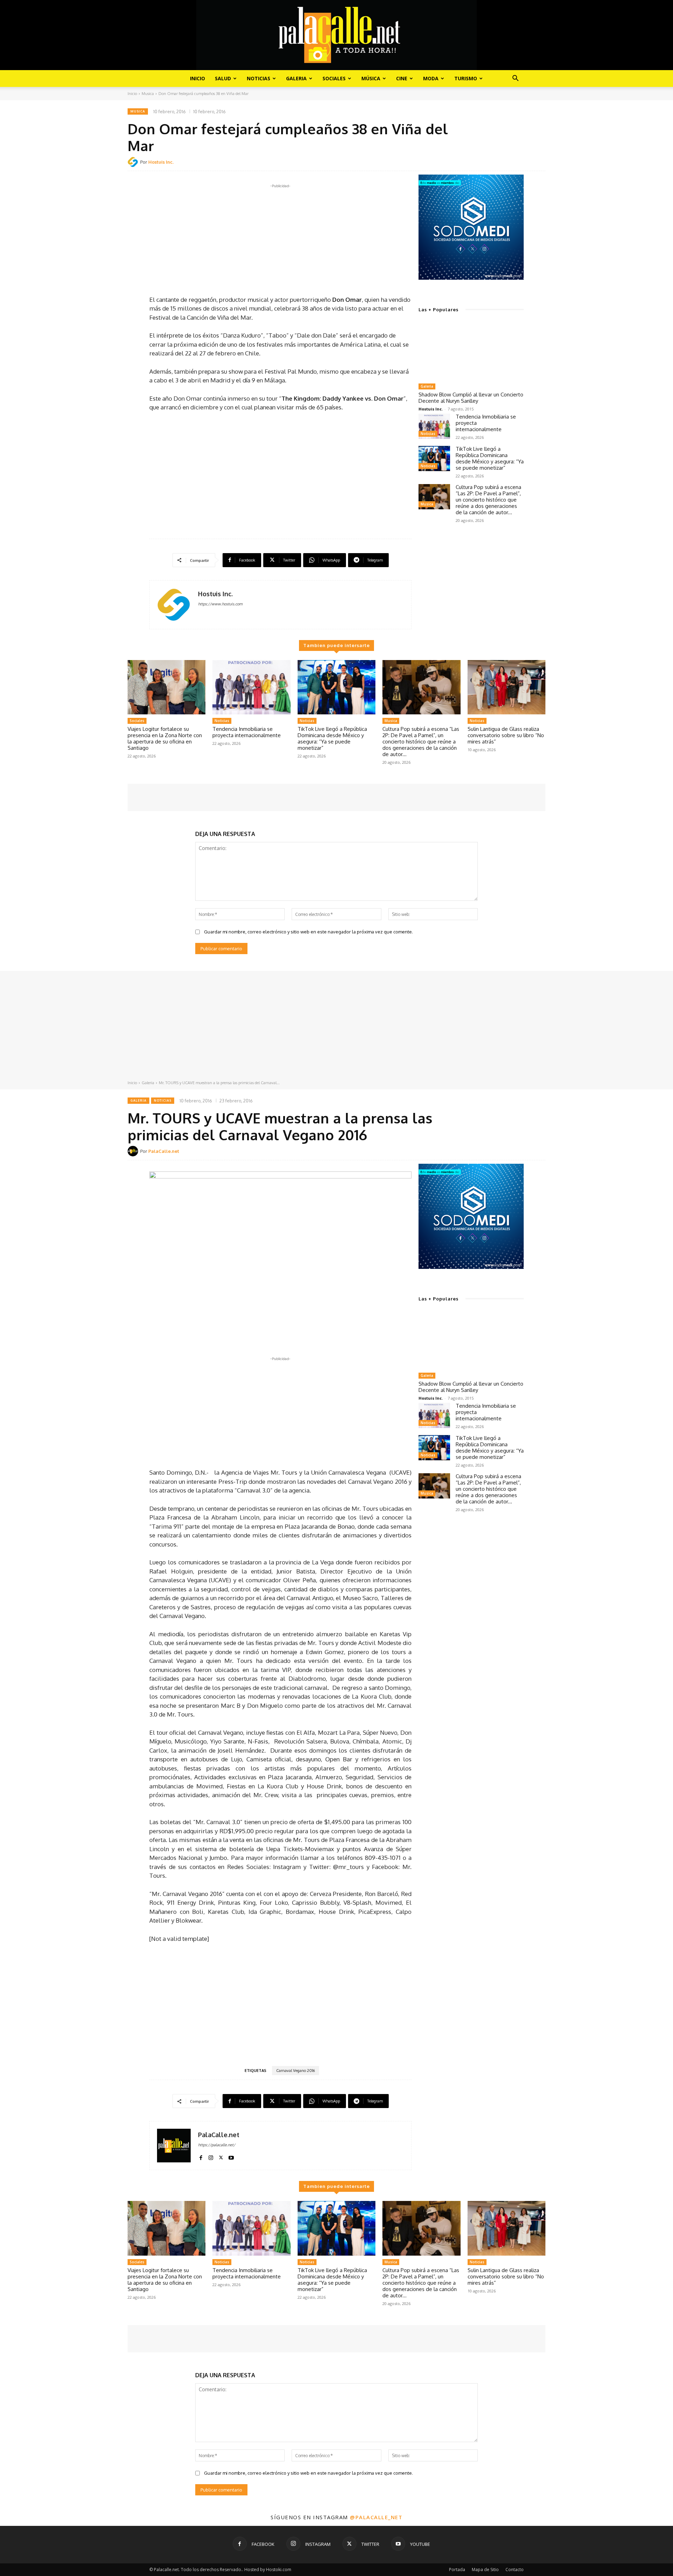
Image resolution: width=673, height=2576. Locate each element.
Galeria (296, 78)
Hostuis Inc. (161, 162)
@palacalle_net (376, 2517)
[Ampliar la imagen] (515, 184)
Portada (457, 2570)
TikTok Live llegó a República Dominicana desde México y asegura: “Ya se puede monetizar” (490, 458)
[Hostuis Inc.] (134, 162)
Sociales (334, 78)
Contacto (515, 2570)
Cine (402, 78)
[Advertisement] (280, 239)
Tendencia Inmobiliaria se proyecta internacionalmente (247, 732)
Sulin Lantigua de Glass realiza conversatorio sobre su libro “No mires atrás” (506, 735)
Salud (223, 78)
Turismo (466, 78)
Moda (431, 78)
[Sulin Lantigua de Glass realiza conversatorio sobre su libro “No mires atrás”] (507, 687)
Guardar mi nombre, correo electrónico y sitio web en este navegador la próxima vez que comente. (308, 932)
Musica (148, 94)
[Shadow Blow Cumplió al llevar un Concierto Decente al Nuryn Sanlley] (471, 351)
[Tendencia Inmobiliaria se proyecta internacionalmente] (434, 426)
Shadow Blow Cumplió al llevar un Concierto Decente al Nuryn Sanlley (471, 398)
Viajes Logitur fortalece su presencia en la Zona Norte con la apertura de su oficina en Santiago (165, 738)
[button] (515, 79)
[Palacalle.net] (336, 35)
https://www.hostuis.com (220, 604)
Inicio (198, 78)
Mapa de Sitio (485, 2570)
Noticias (259, 78)
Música (371, 78)
